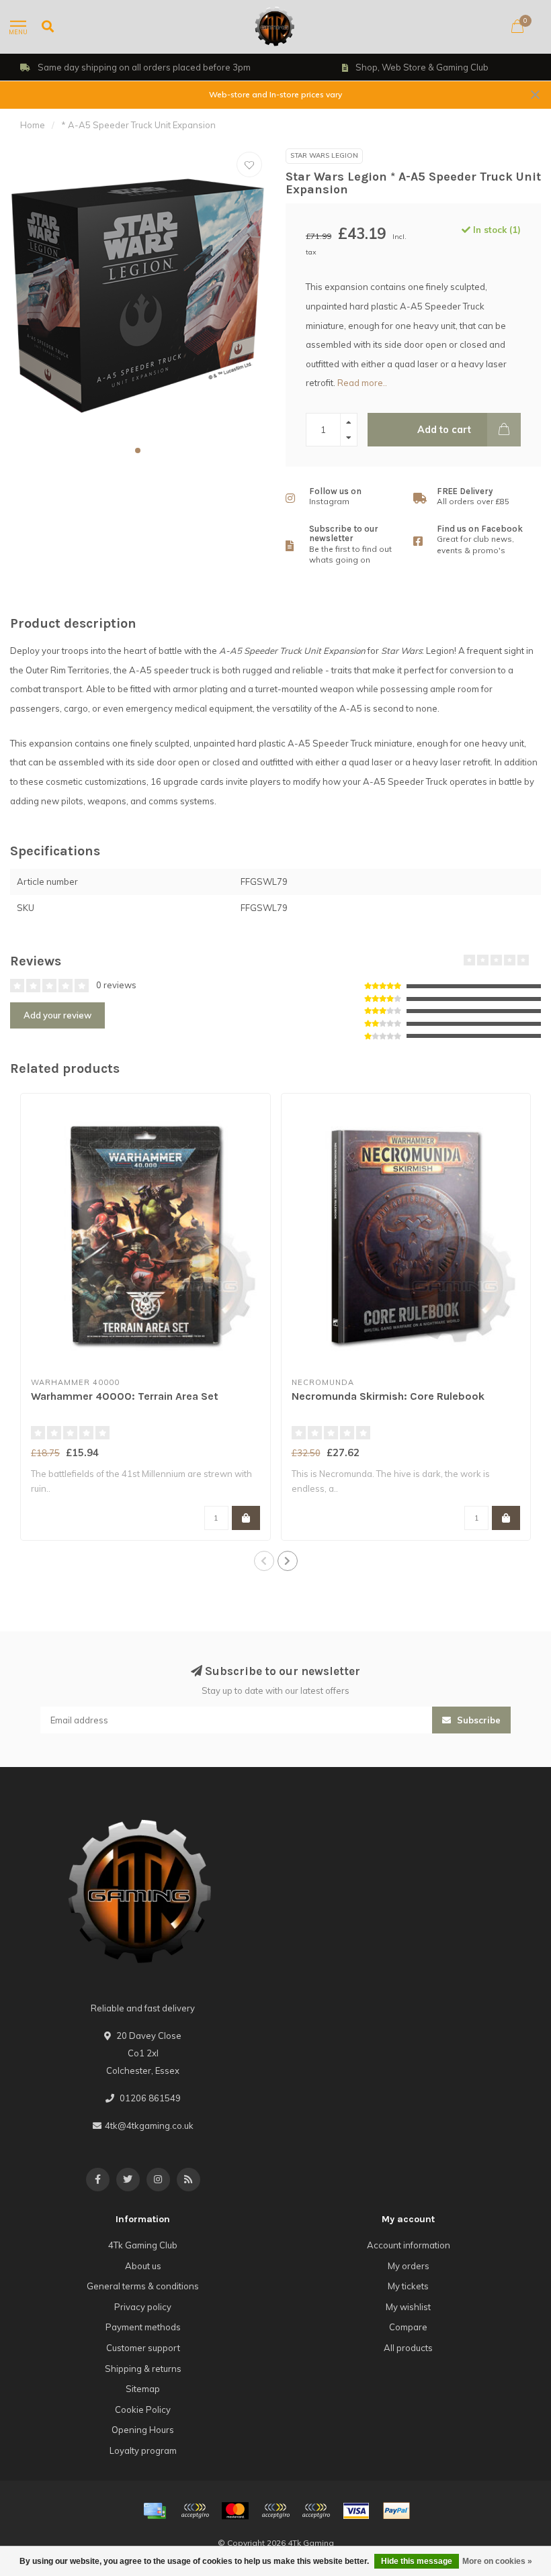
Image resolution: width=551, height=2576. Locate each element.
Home (33, 125)
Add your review (57, 1015)
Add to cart (444, 430)
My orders (409, 2266)
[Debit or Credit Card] (195, 2511)
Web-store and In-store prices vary (275, 94)
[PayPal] (275, 2511)
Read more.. (362, 383)
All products (408, 2348)
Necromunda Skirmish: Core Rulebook (388, 1396)
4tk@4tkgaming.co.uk (149, 2126)
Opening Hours (143, 2430)
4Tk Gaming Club (143, 2245)
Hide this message (417, 2561)
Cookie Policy (143, 2410)
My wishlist (408, 2307)
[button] (138, 450)
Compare (408, 2327)
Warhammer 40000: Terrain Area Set (125, 1396)
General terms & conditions (143, 2286)
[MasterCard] (235, 2511)
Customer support (143, 2348)
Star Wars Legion (324, 155)
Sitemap (143, 2389)
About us (143, 2266)
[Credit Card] (155, 2511)
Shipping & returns (143, 2369)
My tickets (408, 2286)
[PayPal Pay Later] (316, 2511)
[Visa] (356, 2511)
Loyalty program (143, 2450)
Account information (409, 2245)
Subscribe (477, 1720)
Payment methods (143, 2327)
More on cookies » (497, 2561)
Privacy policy (143, 2307)
